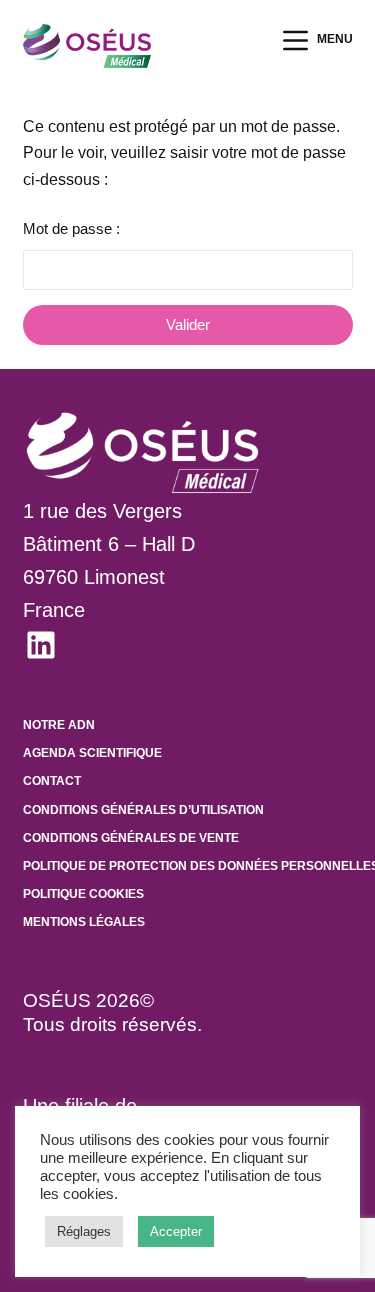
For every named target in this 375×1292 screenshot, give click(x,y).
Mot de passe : (71, 228)
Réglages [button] (84, 1231)
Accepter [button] (176, 1231)
